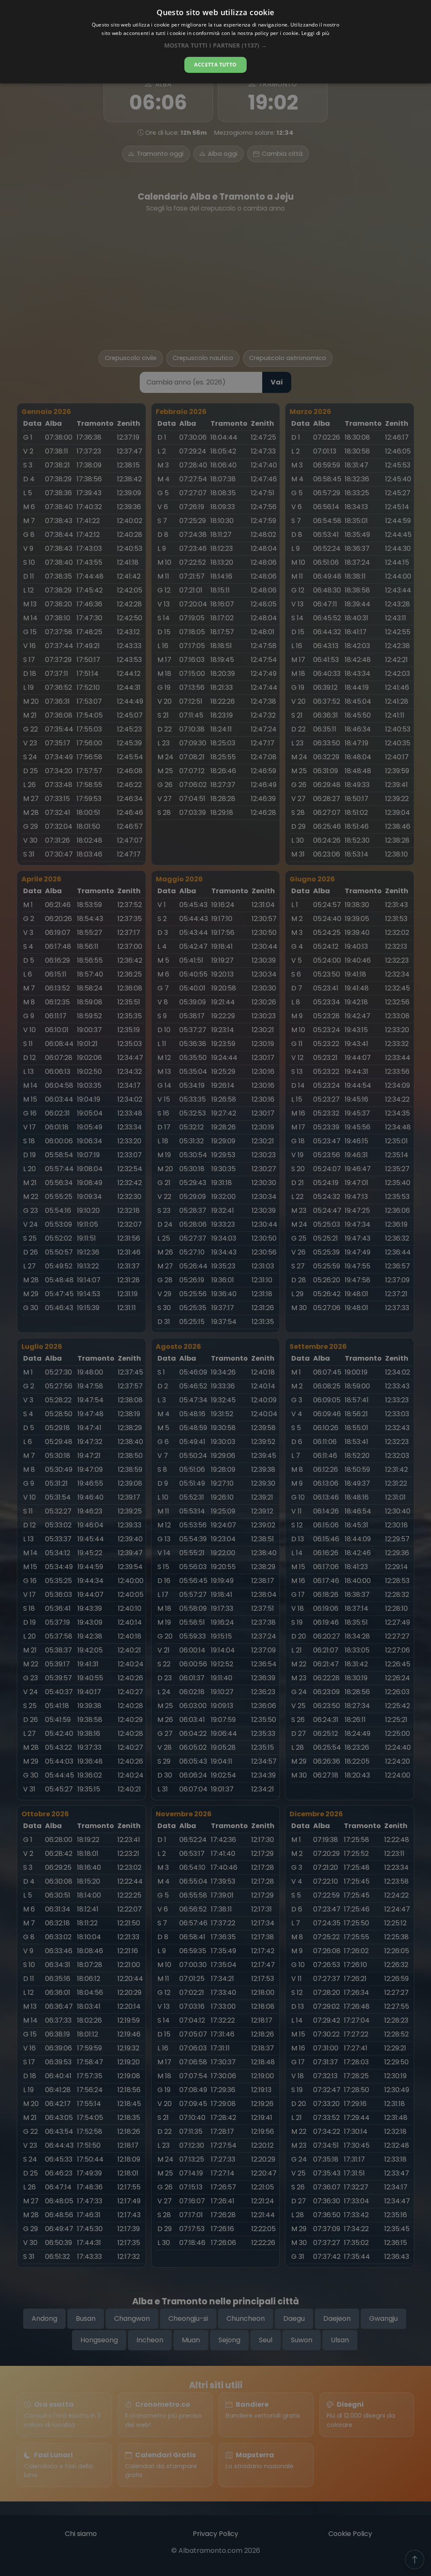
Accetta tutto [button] (215, 65)
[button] (215, 45)
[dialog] (215, 42)
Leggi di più (315, 33)
